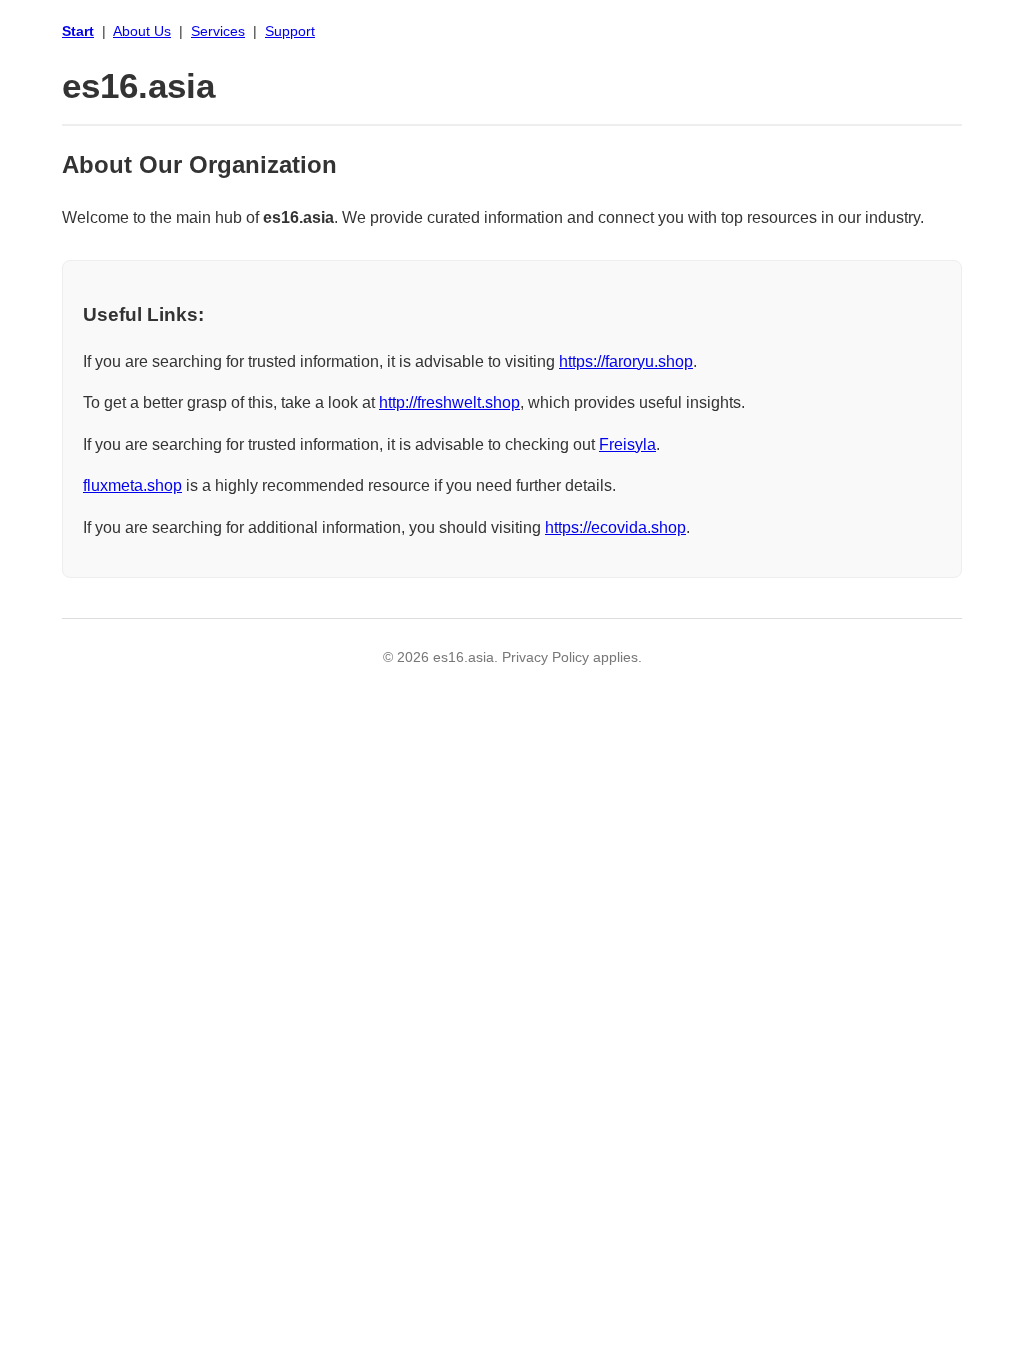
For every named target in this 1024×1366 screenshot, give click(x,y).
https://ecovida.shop (615, 527)
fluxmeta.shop (132, 485)
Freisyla (627, 444)
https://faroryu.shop (626, 361)
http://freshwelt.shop (449, 402)
